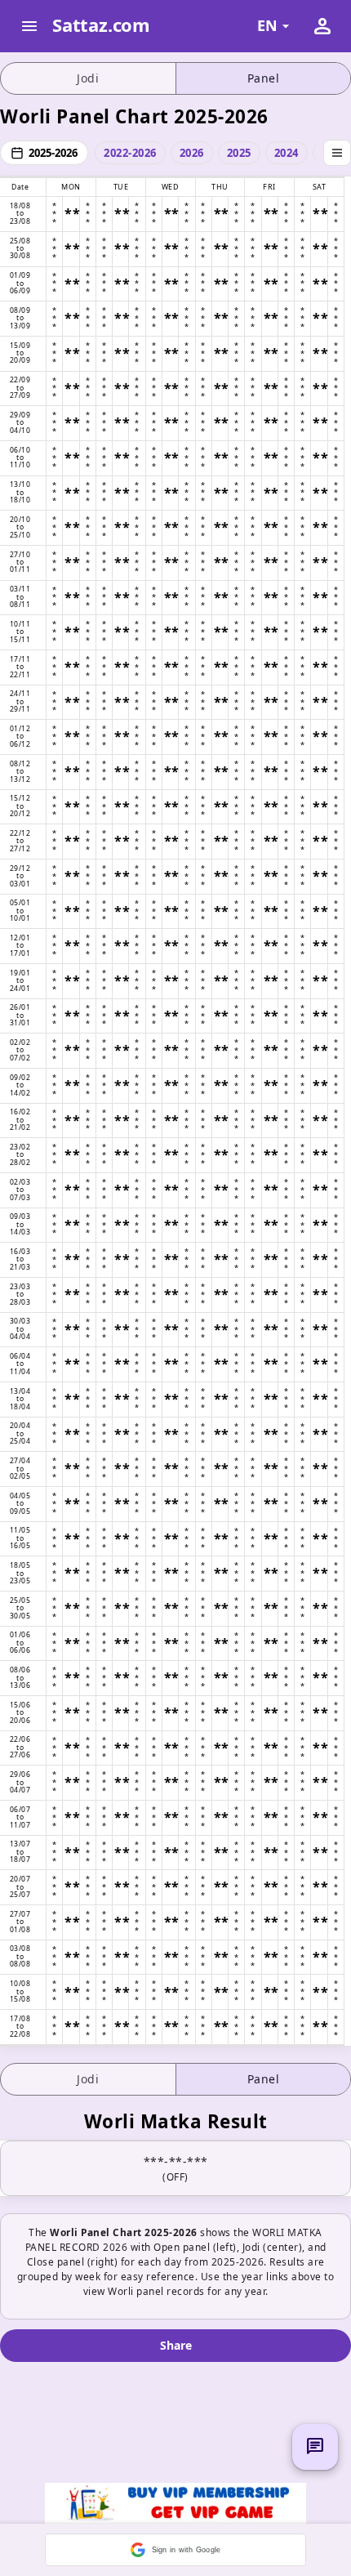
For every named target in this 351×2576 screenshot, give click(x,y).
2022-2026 (130, 153)
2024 (287, 153)
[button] (175, 2550)
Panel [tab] (264, 78)
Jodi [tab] (88, 78)
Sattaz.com (101, 25)
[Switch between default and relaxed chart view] (337, 153)
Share (176, 2345)
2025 (239, 153)
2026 (192, 153)
